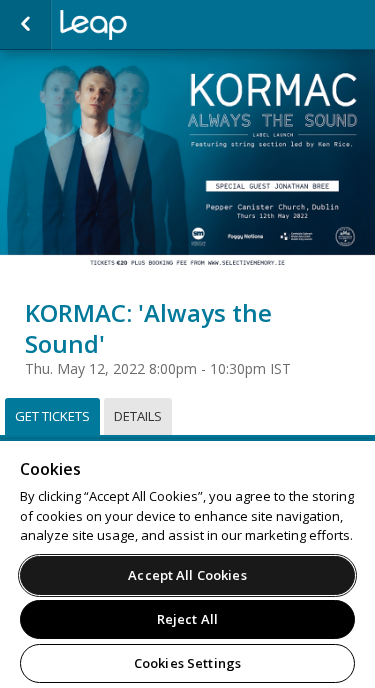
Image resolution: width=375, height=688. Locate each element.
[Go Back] (25, 25)
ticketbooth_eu (160, 25)
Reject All (187, 619)
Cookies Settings (187, 663)
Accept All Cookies (187, 575)
